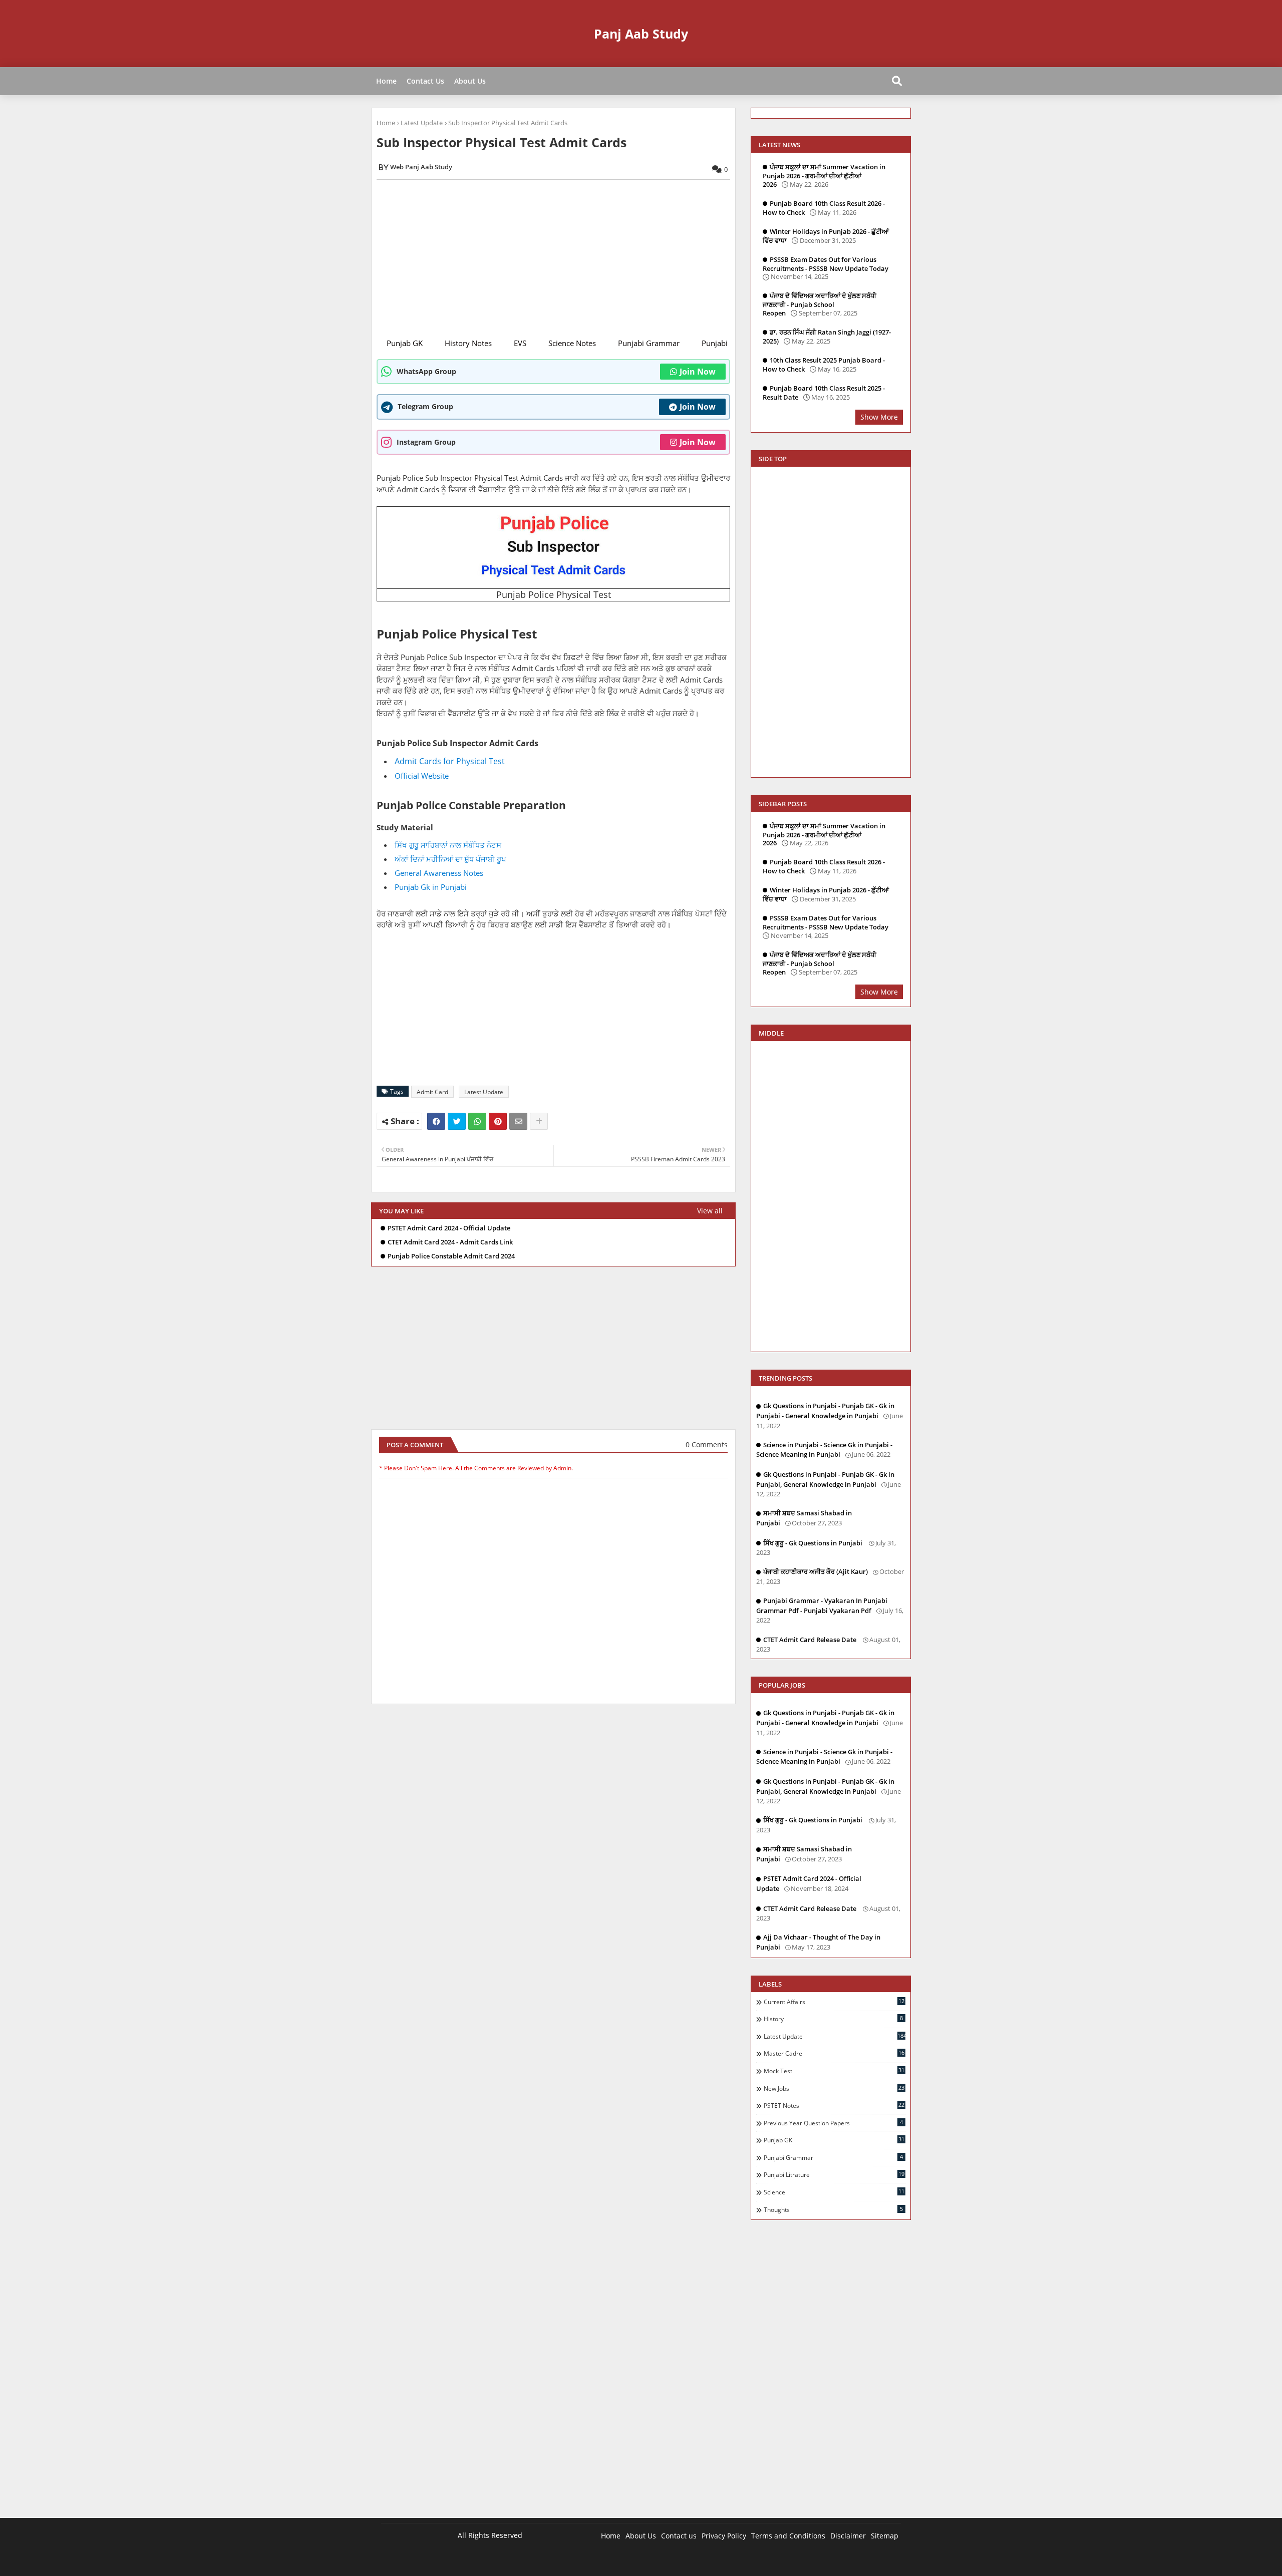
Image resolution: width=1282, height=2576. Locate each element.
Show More (879, 417)
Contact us (679, 2536)
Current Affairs (834, 2002)
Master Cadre (834, 2053)
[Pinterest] (498, 1121)
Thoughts (833, 2209)
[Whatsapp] (477, 1121)
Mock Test (834, 2071)
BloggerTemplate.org (577, 2561)
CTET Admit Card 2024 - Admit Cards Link (450, 1242)
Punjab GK (405, 343)
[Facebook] (436, 1121)
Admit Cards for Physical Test (450, 761)
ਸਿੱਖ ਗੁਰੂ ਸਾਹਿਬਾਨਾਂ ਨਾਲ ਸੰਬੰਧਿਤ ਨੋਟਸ (448, 845)
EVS (520, 343)
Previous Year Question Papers (833, 2123)
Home (386, 81)
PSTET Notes (834, 2105)
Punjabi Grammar (649, 343)
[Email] (518, 1121)
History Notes (468, 343)
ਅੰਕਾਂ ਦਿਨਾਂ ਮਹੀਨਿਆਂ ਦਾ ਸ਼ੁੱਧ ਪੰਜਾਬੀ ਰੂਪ (450, 859)
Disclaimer (848, 2536)
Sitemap (885, 2536)
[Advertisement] (559, 257)
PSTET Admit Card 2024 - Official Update (449, 1228)
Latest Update (422, 123)
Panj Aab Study (641, 34)
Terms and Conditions (788, 2536)
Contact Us (425, 81)
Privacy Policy (724, 2536)
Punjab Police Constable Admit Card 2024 (451, 1256)
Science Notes (572, 343)
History (833, 2019)
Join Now (698, 372)
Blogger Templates (452, 2561)
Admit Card (432, 1092)
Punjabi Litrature (834, 2174)
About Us (470, 81)
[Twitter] (457, 1121)
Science (834, 2192)
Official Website (423, 776)
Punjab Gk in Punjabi (431, 887)
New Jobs (834, 2088)
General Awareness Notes (439, 873)
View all (710, 1211)
